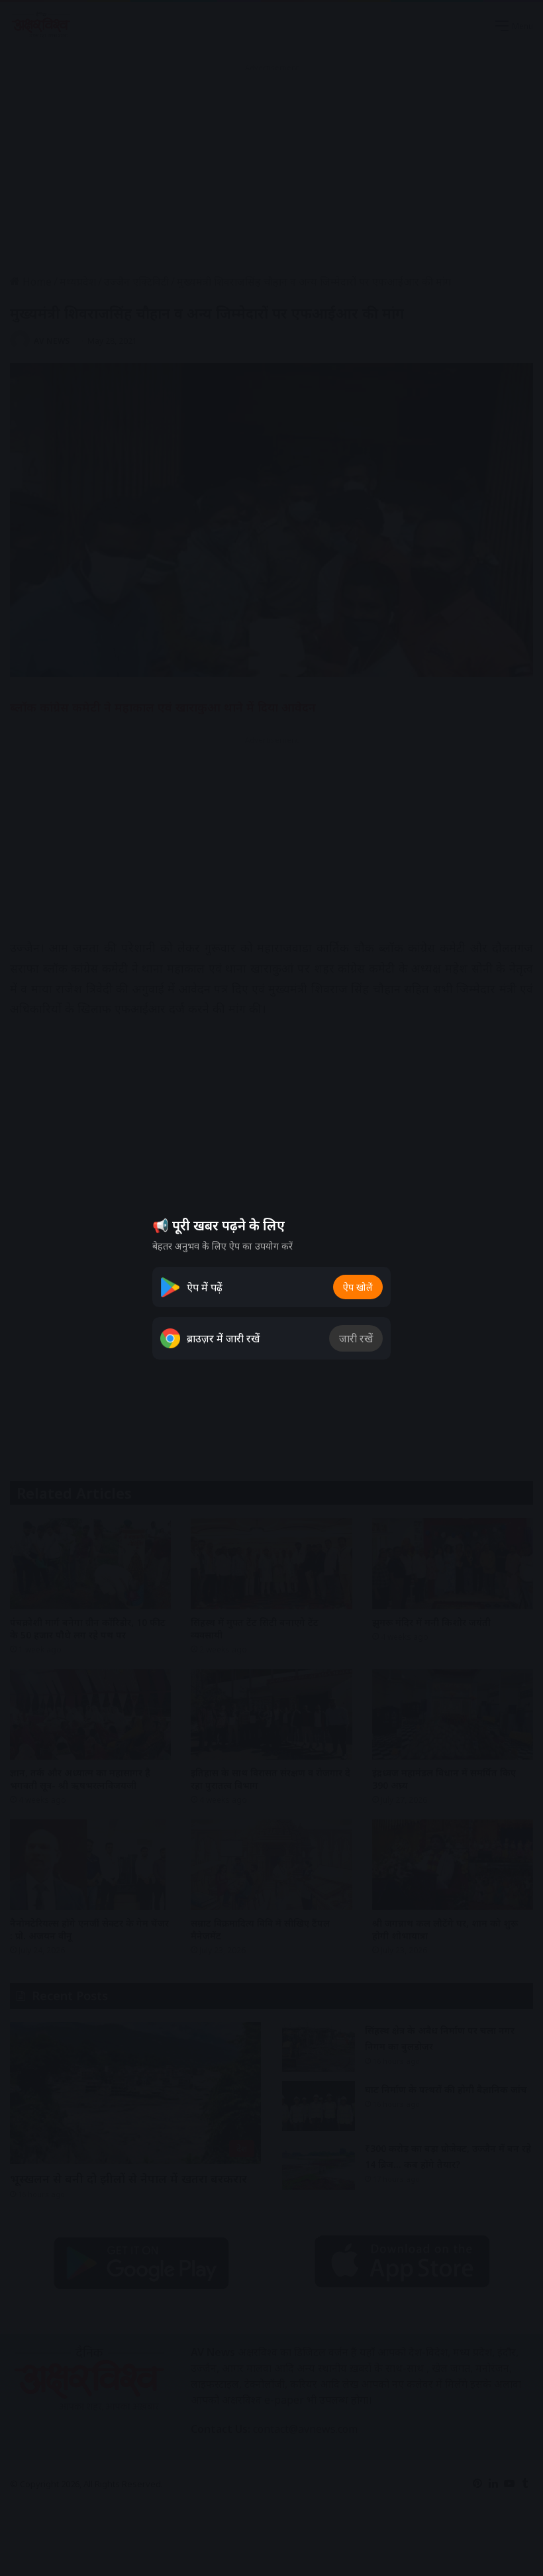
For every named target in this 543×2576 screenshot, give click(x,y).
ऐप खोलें (358, 1287)
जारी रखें (356, 1338)
